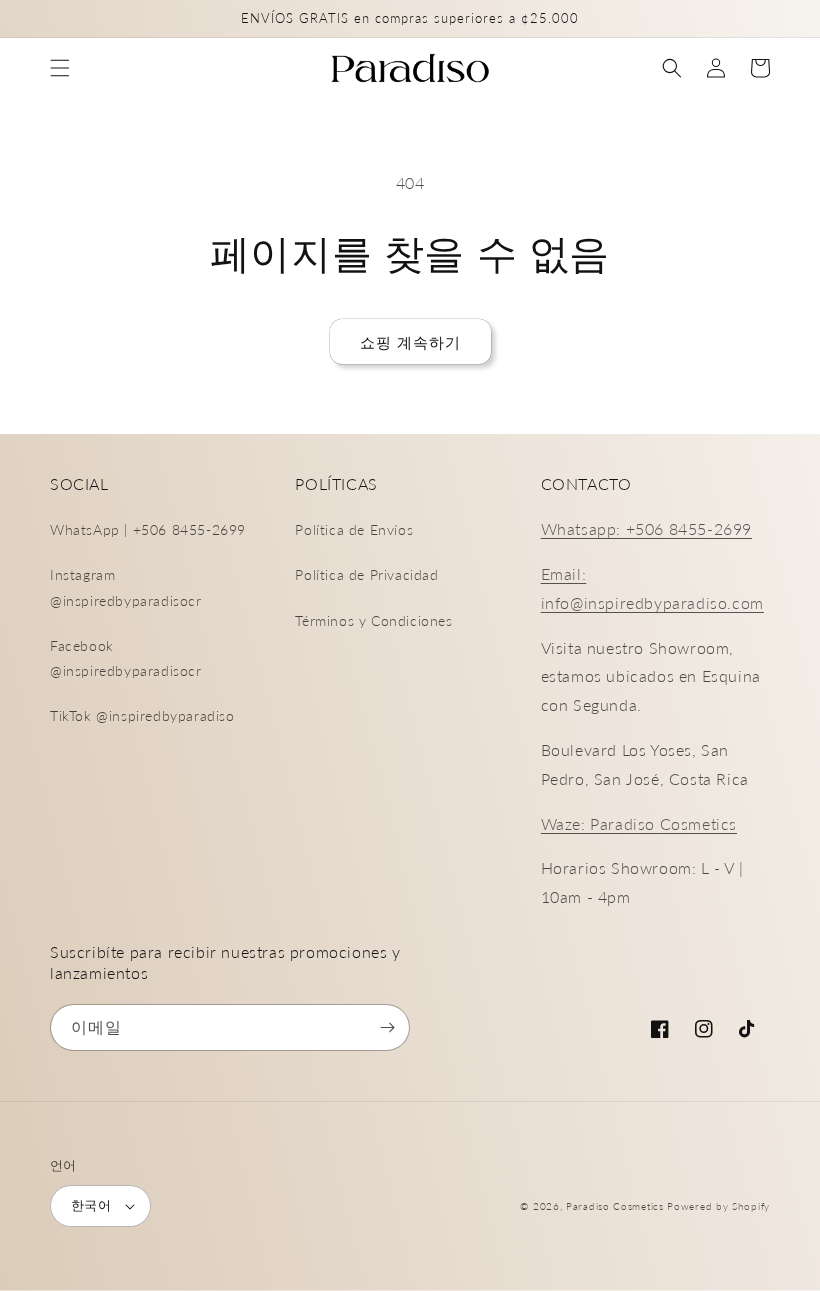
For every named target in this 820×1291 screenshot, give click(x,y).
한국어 (91, 1205)
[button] (60, 68)
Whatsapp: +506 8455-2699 (646, 528)
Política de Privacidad (366, 574)
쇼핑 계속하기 (410, 342)
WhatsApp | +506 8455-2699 (148, 529)
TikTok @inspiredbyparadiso (142, 715)
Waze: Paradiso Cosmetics (639, 823)
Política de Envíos (354, 529)
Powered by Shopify (718, 1206)
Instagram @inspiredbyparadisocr (126, 587)
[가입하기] (387, 1027)
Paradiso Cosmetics (615, 1206)
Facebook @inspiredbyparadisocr (126, 658)
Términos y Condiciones (373, 620)
